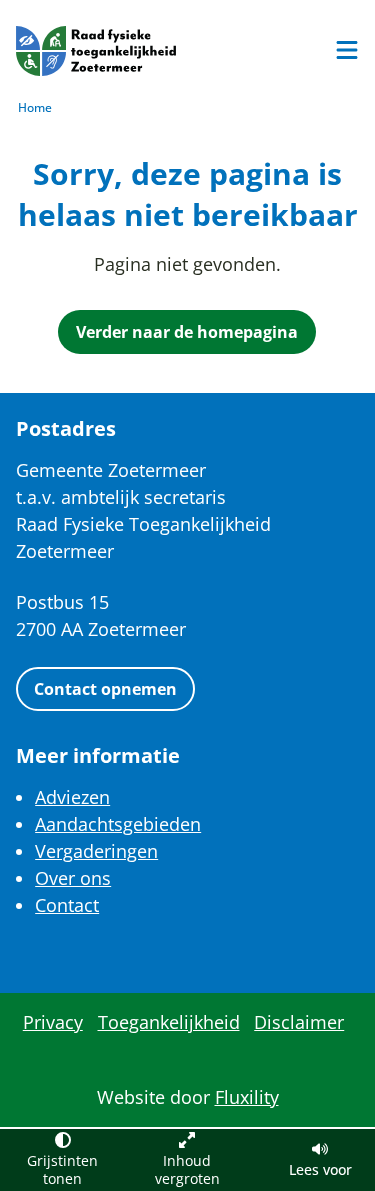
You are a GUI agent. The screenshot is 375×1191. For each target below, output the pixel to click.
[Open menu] (347, 50)
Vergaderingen (96, 851)
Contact (67, 905)
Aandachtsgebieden (118, 824)
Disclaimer (299, 1022)
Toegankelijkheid (169, 1022)
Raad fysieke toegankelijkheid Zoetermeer (96, 51)
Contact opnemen (105, 689)
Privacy (53, 1022)
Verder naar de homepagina (187, 332)
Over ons (73, 878)
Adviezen (72, 797)
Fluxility (247, 1097)
